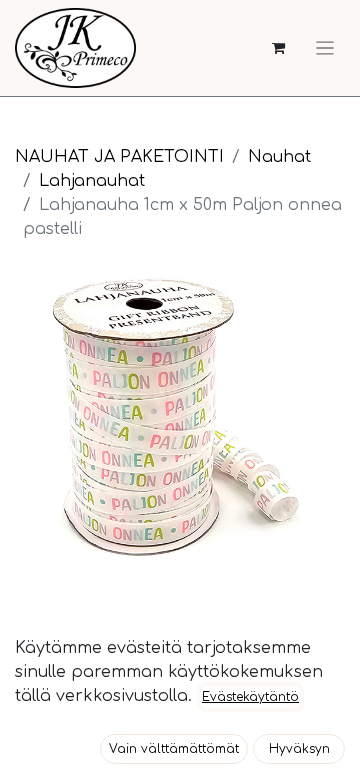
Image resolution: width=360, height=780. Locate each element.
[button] (174, 749)
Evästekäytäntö (250, 697)
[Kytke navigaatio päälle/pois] (325, 48)
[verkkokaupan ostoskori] (278, 48)
